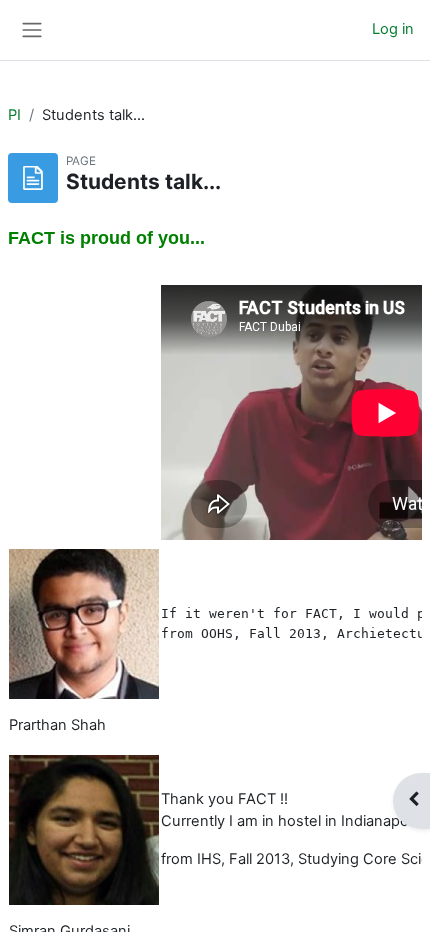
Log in (393, 29)
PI (14, 115)
